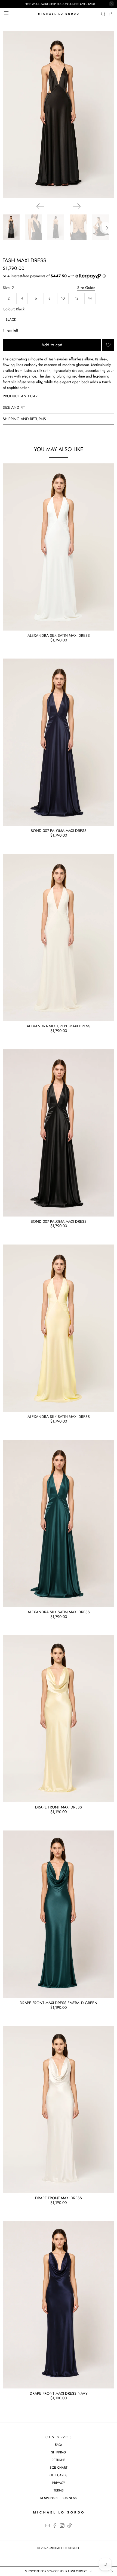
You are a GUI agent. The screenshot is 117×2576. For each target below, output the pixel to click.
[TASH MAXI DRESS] (59, 115)
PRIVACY (59, 2483)
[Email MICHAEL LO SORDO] (47, 2527)
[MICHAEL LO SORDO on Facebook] (55, 2527)
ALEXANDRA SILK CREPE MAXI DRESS (59, 1026)
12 (77, 298)
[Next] (77, 206)
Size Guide (86, 288)
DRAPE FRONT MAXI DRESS (59, 1807)
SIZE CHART (59, 2468)
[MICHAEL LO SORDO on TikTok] (70, 2527)
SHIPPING (59, 2452)
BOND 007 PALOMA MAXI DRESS (59, 831)
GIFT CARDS (59, 2475)
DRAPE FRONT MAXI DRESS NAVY (59, 2393)
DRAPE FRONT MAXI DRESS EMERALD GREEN (59, 2003)
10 (63, 298)
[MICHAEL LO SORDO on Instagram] (62, 2527)
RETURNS (59, 2460)
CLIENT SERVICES (59, 2437)
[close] (112, 4)
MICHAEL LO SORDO (64, 2548)
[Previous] (40, 206)
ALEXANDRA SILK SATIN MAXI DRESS (59, 635)
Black (11, 319)
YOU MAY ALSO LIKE (59, 449)
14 (90, 298)
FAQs (59, 2445)
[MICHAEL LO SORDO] (59, 14)
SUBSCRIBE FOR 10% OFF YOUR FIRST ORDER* (56, 2571)
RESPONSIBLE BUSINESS (59, 2498)
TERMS (59, 2490)
